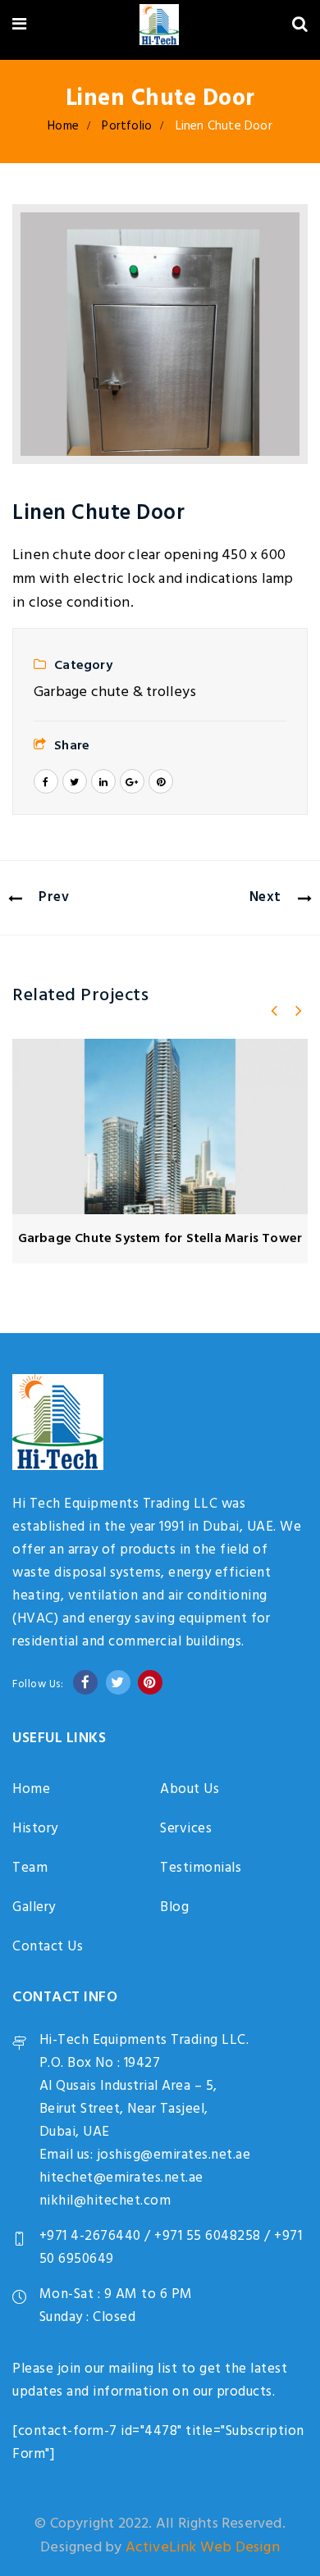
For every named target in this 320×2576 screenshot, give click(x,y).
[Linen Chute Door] (160, 334)
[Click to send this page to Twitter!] (75, 781)
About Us (190, 1789)
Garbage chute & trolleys (115, 692)
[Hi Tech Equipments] (159, 27)
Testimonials (201, 1868)
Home (63, 126)
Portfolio (127, 126)
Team (30, 1868)
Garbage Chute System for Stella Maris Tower (160, 1239)
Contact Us (48, 1947)
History (35, 1829)
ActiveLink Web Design (203, 2548)
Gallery (34, 1907)
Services (186, 1829)
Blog (174, 1907)
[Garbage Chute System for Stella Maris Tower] (160, 1126)
